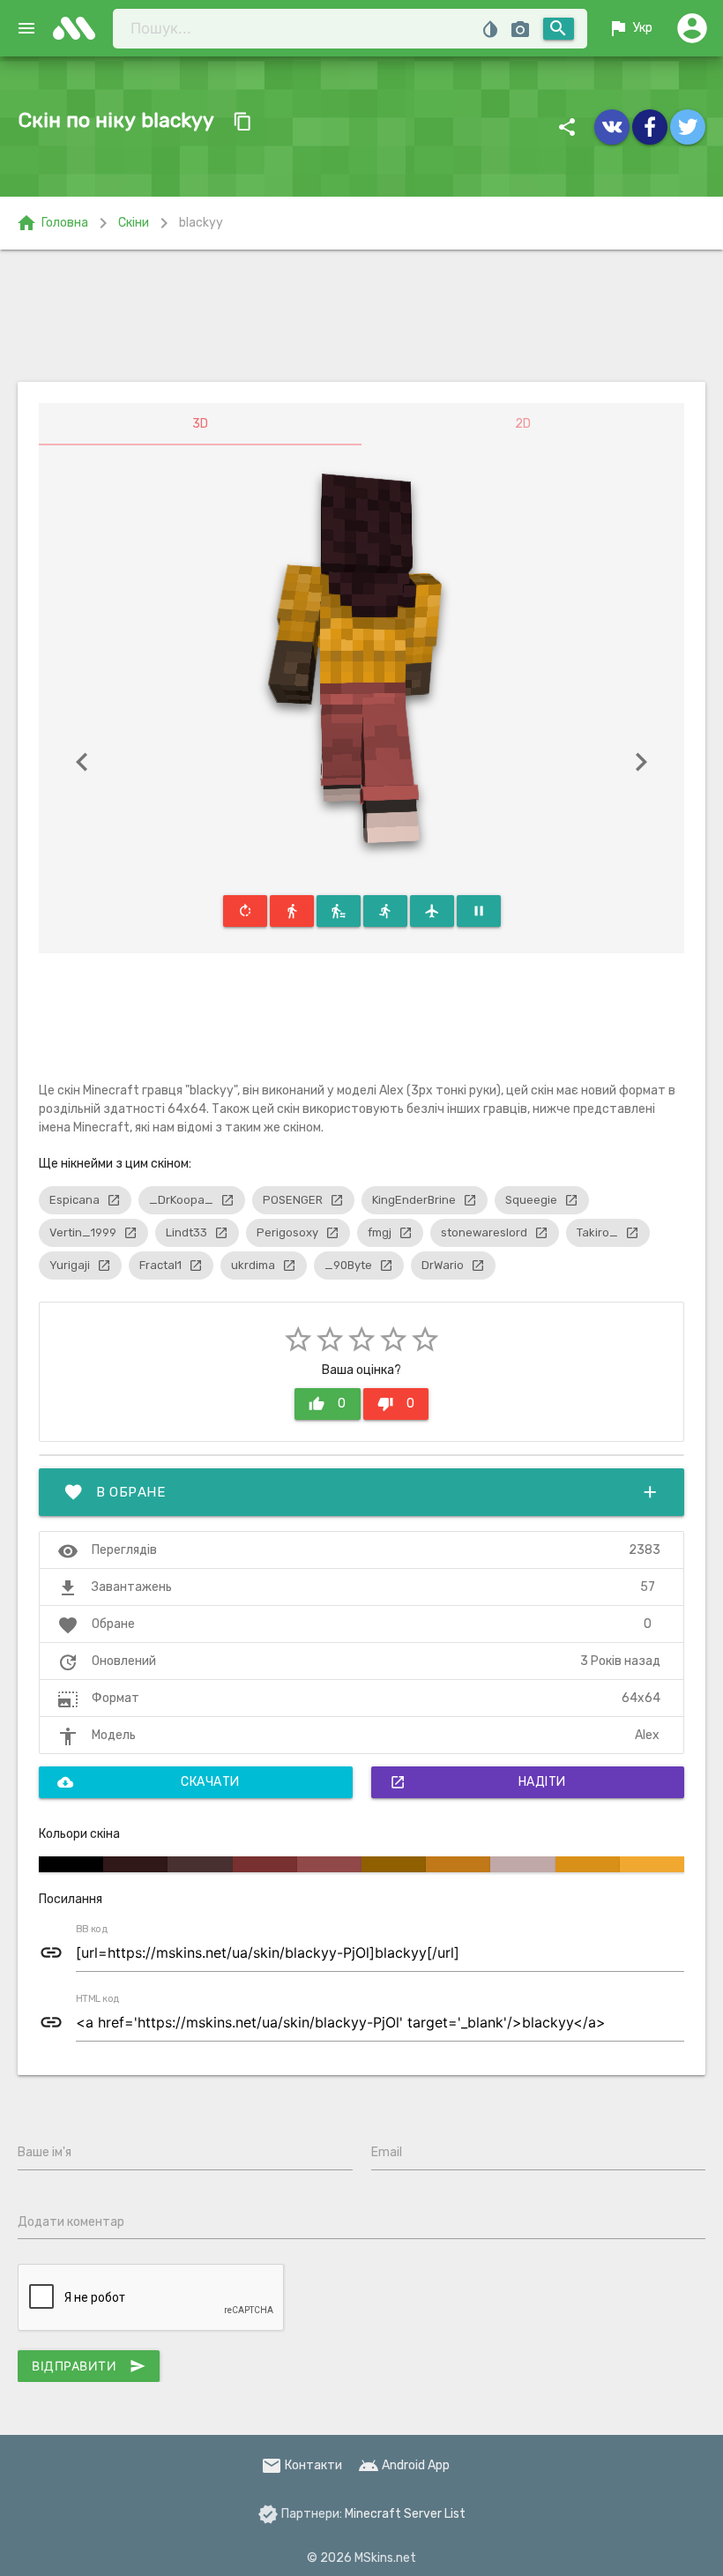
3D (200, 424)
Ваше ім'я (45, 2152)
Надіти (478, 1782)
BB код (92, 1930)
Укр (630, 28)
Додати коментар (71, 2222)
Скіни (134, 223)
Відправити (89, 2366)
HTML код (98, 1999)
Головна (52, 223)
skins (79, 28)
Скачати (149, 1782)
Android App (404, 2465)
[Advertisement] (361, 316)
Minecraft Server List (405, 2514)
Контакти (302, 2465)
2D (523, 424)
